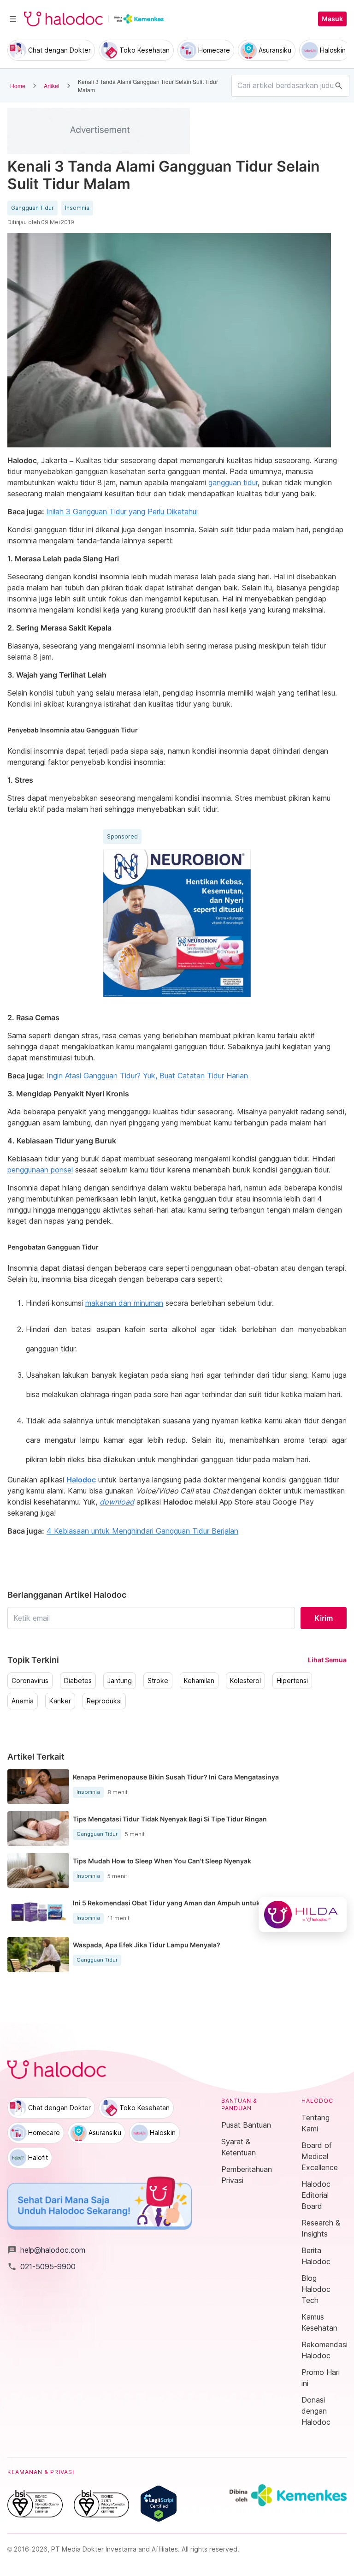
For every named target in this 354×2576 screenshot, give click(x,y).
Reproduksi (104, 1701)
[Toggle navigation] (13, 19)
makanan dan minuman (124, 1303)
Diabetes (78, 1681)
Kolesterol (245, 1681)
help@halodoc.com (46, 2250)
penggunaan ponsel (40, 1170)
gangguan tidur (233, 482)
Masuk (332, 19)
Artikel (52, 86)
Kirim (324, 1618)
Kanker (60, 1701)
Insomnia (77, 208)
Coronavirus (30, 1681)
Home (18, 86)
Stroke (158, 1681)
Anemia (23, 1701)
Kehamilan (199, 1681)
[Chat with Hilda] (303, 1915)
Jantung (120, 1681)
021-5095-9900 (41, 2267)
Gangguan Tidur (32, 208)
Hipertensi (292, 1681)
